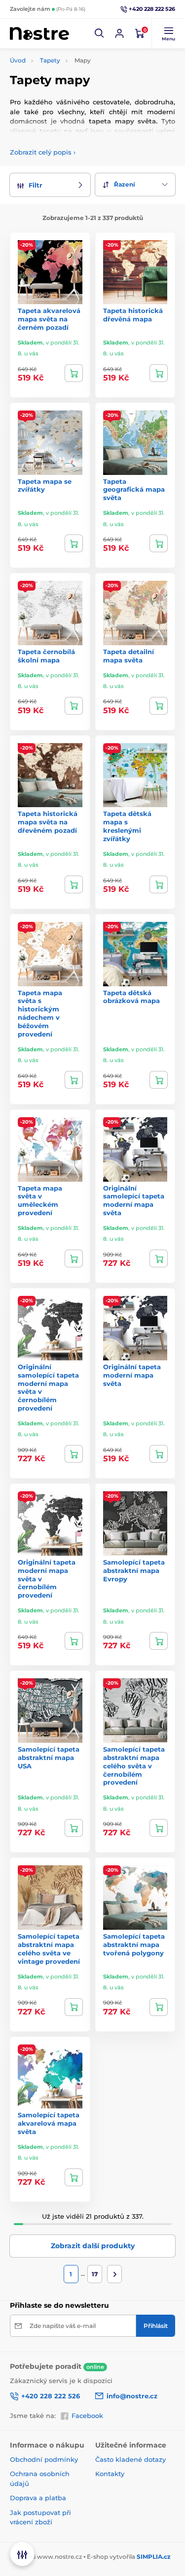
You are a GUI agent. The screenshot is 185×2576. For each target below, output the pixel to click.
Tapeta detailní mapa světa (129, 656)
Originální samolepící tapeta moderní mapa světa (134, 1201)
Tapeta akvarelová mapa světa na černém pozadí (49, 319)
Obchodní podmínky (44, 2459)
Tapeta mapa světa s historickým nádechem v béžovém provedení (40, 1013)
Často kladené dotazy (130, 2459)
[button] (100, 33)
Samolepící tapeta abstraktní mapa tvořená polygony (134, 1945)
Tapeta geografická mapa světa (134, 490)
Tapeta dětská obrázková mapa (131, 997)
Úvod (18, 60)
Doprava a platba (38, 2498)
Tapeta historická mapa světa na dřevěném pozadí (48, 822)
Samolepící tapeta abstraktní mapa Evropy (134, 1571)
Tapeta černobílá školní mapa (46, 656)
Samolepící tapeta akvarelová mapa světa (49, 2123)
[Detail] (74, 373)
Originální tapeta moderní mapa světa (132, 1375)
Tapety (50, 60)
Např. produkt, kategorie (73, 100)
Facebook (87, 2416)
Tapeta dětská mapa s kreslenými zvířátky (127, 826)
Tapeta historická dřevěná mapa (133, 315)
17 (95, 2274)
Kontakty (110, 2474)
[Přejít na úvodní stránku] (39, 34)
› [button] (43, 152)
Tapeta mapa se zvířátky (45, 486)
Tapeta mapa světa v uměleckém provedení (40, 1201)
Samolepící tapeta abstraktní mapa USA (49, 1758)
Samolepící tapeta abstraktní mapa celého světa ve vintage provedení (49, 1949)
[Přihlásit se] (119, 33)
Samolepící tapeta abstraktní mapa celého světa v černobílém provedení (134, 1766)
